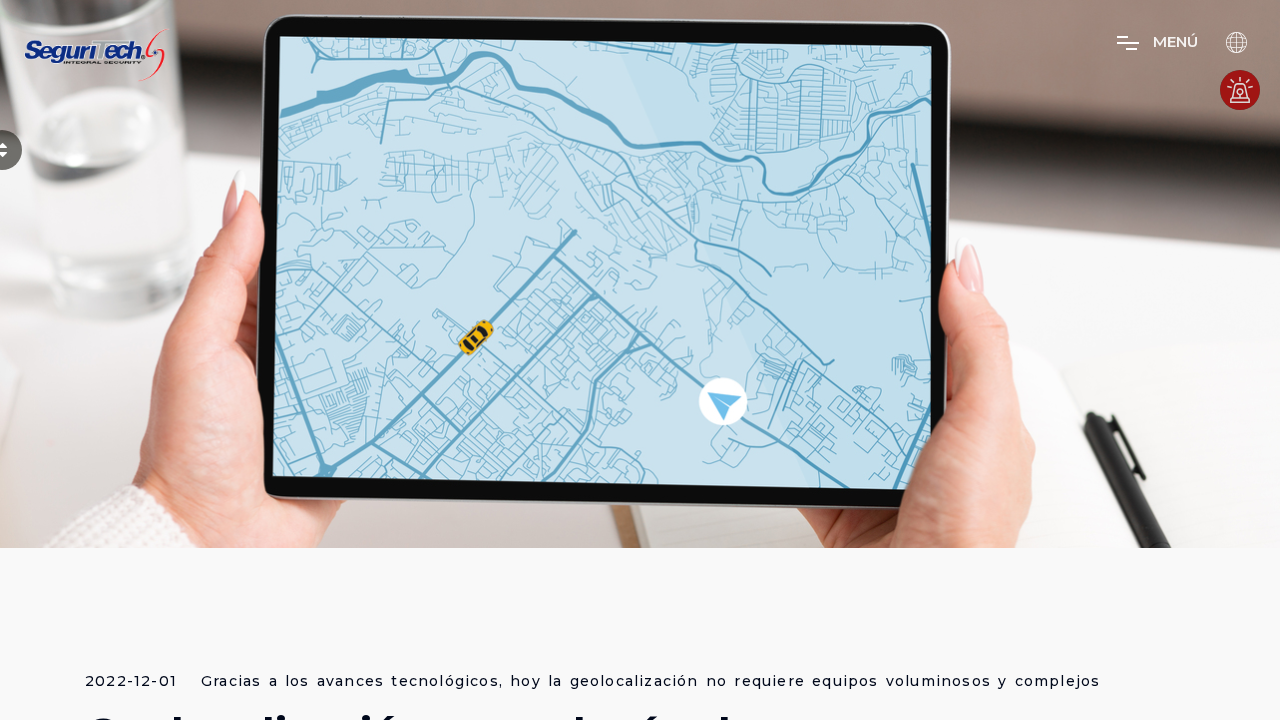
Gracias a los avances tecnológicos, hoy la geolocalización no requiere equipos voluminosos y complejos (650, 681)
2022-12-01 (131, 681)
